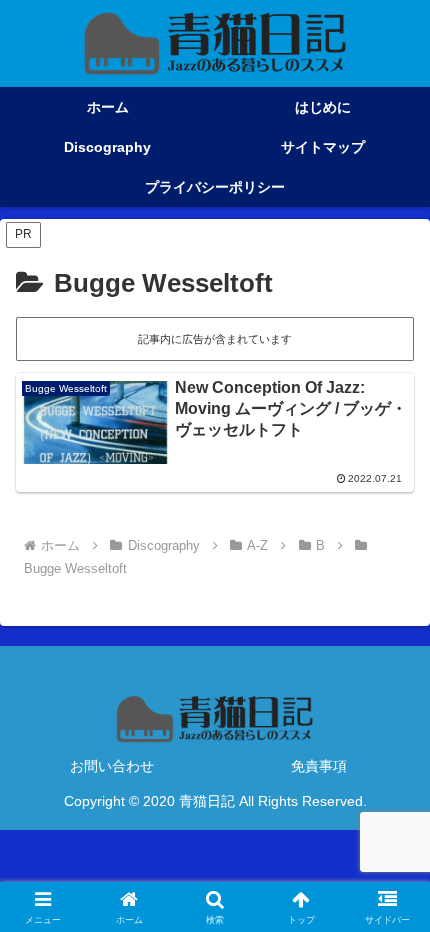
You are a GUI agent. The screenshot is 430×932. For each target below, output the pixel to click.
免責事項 (319, 766)
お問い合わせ (112, 766)
